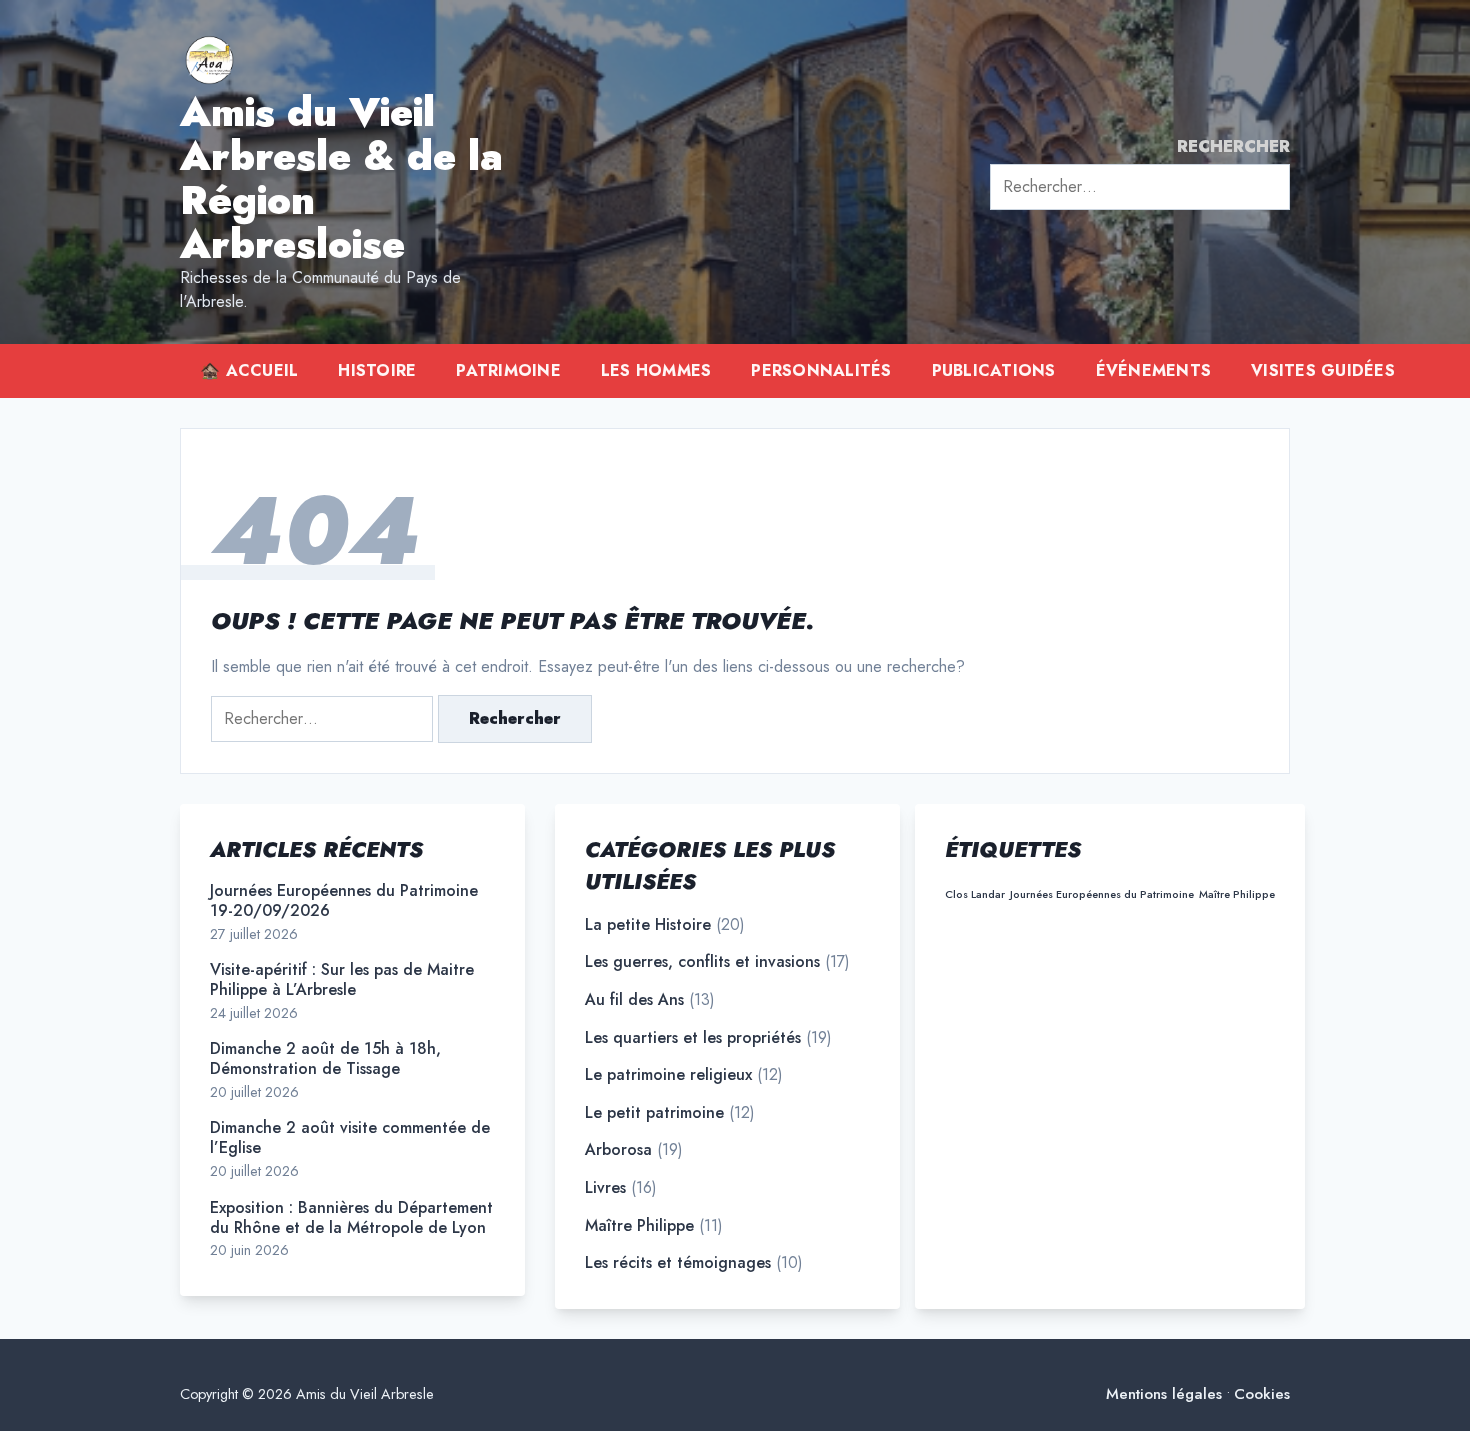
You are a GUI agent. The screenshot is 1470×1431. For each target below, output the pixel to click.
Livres (605, 1188)
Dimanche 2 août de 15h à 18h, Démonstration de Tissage (325, 1059)
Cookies (1262, 1394)
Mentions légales (1164, 1394)
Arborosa (618, 1150)
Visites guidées (1323, 370)
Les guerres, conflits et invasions (702, 962)
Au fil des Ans (634, 1000)
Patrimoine (508, 370)
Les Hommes (656, 370)
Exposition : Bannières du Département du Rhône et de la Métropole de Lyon (351, 1218)
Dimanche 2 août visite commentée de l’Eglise (350, 1138)
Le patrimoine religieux (668, 1075)
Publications (994, 370)
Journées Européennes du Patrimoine (1102, 894)
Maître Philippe (639, 1226)
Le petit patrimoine (654, 1113)
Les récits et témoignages (678, 1263)
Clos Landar (975, 894)
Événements (1154, 370)
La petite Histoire (648, 925)
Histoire (377, 370)
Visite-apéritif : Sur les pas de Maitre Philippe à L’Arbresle (342, 980)
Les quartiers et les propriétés (693, 1038)
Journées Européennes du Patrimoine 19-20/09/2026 (344, 901)
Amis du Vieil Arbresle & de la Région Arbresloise (341, 178)
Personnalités (821, 370)
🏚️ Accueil (249, 370)
